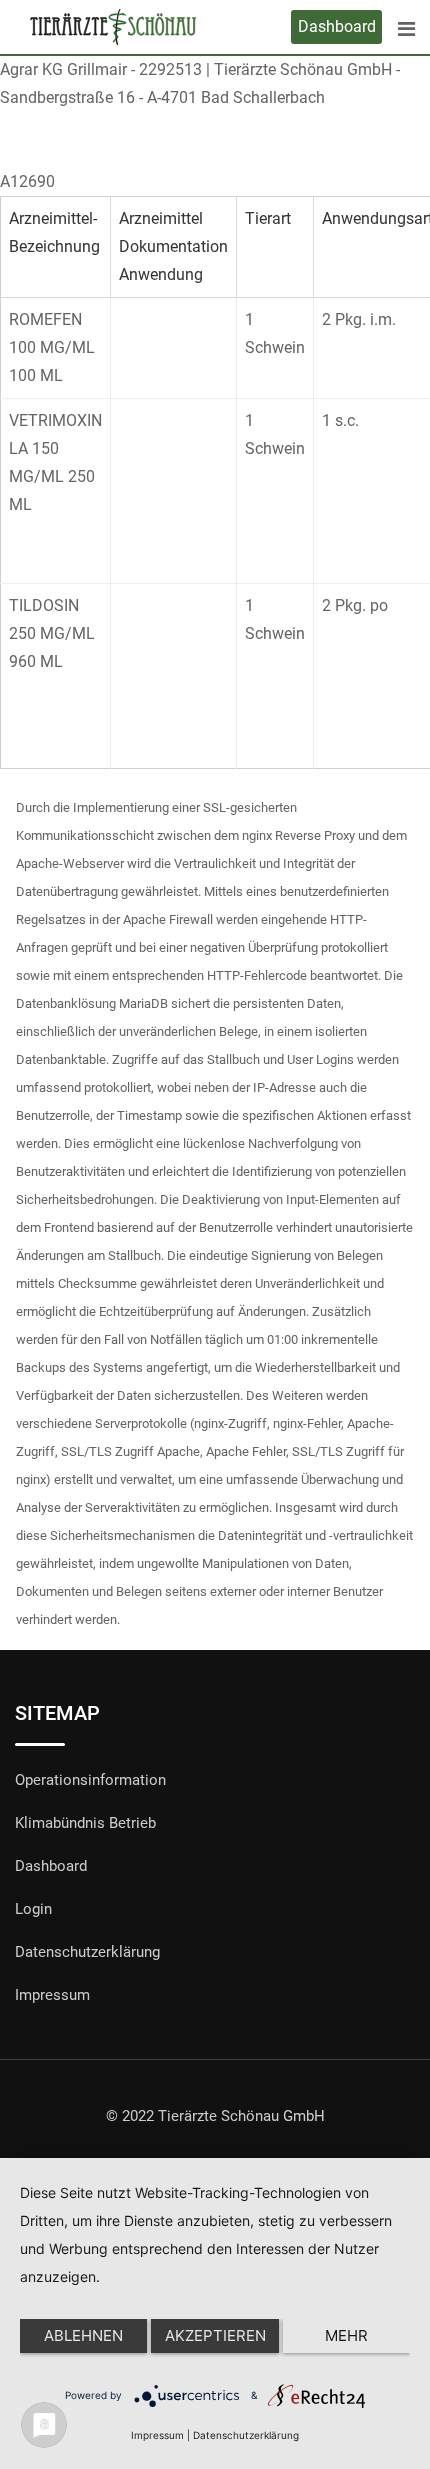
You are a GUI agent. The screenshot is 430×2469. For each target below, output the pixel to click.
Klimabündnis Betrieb (85, 1823)
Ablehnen (83, 2335)
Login (33, 1909)
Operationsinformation (90, 1780)
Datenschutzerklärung (87, 1952)
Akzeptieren (215, 2335)
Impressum (52, 1995)
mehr (346, 2335)
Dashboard (337, 26)
